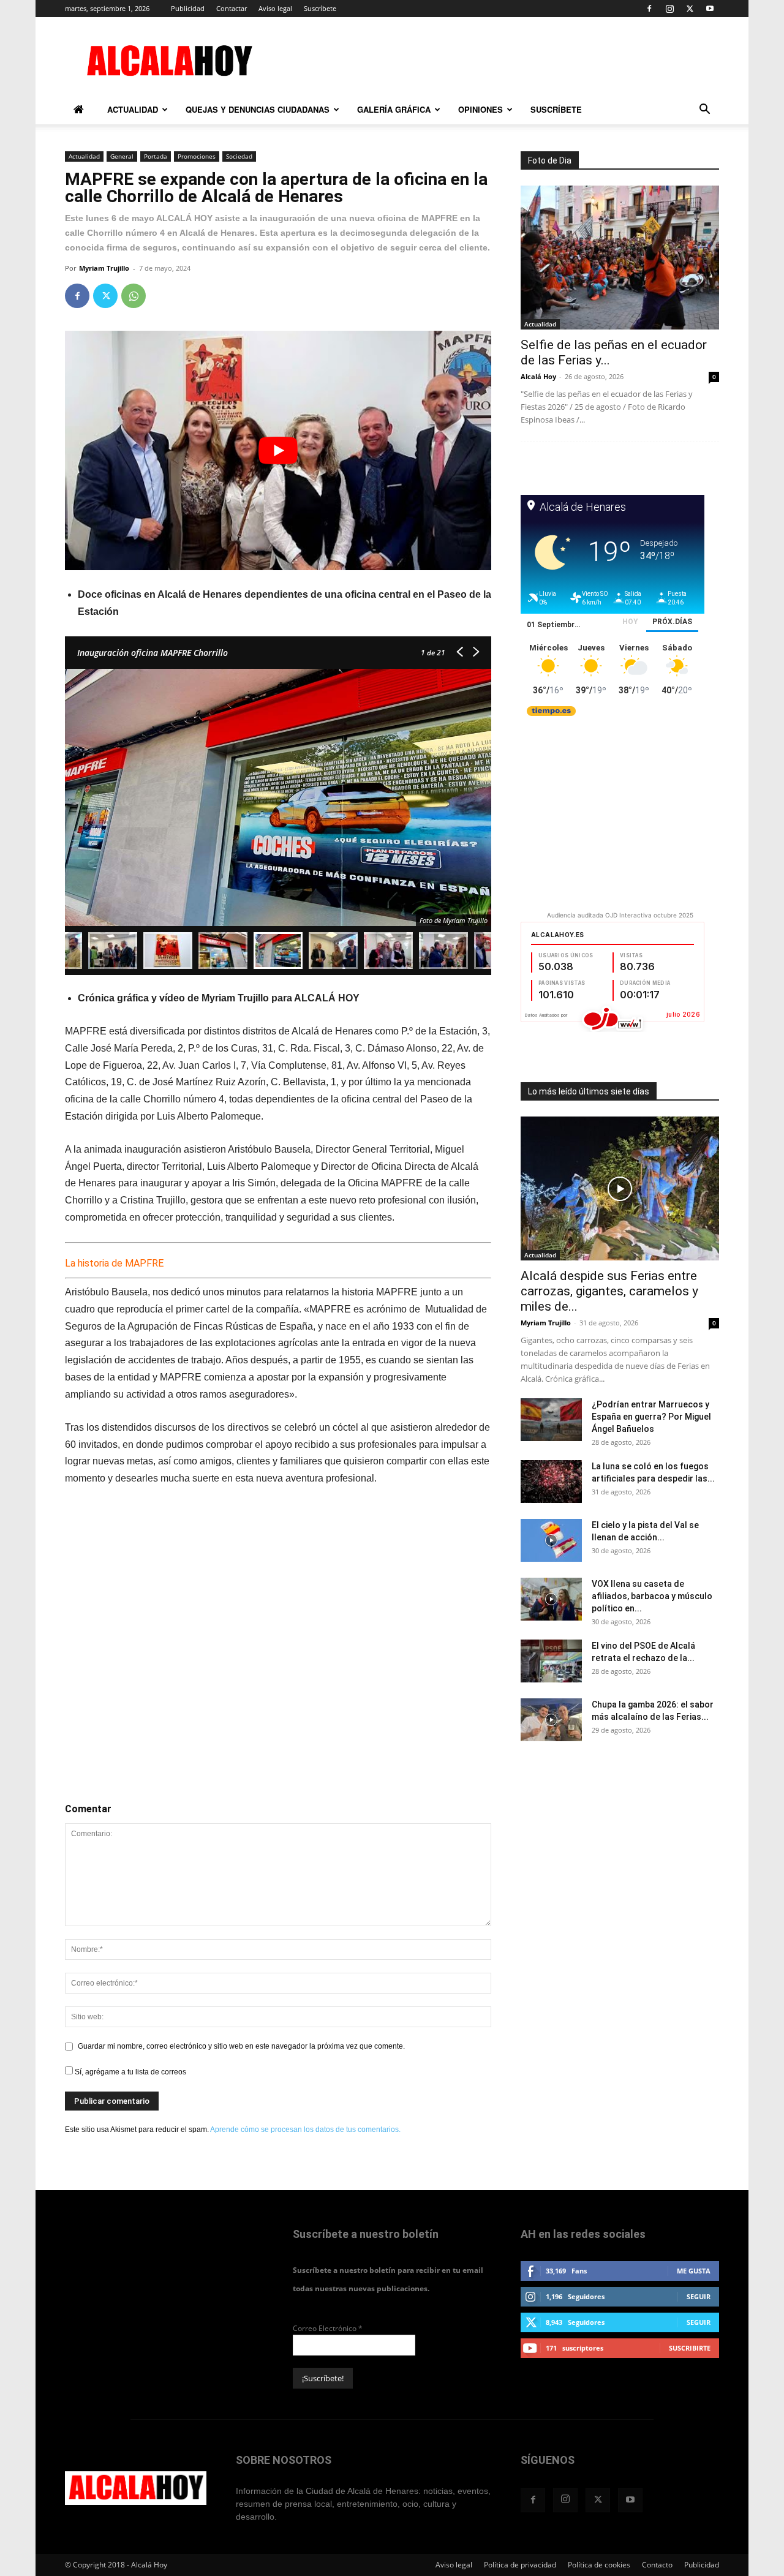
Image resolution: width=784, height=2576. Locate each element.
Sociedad (239, 156)
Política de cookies (599, 2565)
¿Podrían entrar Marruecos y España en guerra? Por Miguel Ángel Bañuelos (651, 1417)
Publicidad (188, 8)
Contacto (657, 2565)
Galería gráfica (394, 109)
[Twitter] (690, 9)
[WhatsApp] (134, 296)
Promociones (197, 156)
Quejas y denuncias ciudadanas (258, 109)
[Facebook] (649, 9)
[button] (704, 111)
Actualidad (133, 109)
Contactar (232, 8)
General (122, 156)
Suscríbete (320, 8)
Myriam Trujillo (104, 268)
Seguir (699, 2296)
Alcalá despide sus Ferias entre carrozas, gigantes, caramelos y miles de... (609, 1291)
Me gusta (694, 2271)
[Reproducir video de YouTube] (278, 450)
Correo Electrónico (328, 2328)
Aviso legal (275, 8)
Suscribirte (690, 2348)
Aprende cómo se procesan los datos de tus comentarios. (305, 2130)
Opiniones (481, 109)
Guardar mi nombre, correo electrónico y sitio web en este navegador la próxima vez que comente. (241, 2046)
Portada (156, 156)
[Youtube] (710, 9)
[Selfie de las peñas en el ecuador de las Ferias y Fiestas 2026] (620, 258)
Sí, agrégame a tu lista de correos (130, 2072)
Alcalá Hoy (538, 376)
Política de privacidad (520, 2565)
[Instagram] (669, 9)
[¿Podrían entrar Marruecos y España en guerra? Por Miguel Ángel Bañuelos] (551, 1420)
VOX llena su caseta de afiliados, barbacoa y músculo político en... (652, 1596)
